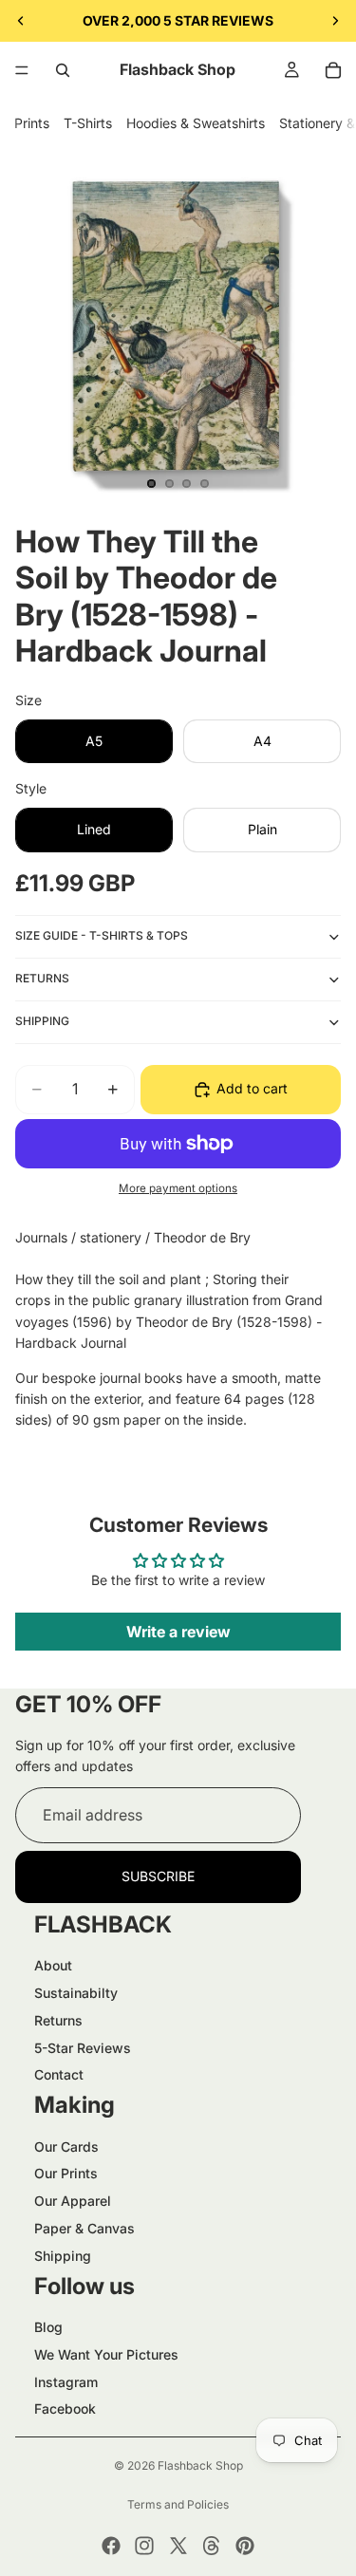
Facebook (65, 2408)
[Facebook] (111, 2546)
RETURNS (42, 978)
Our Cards (66, 2147)
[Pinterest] (245, 2546)
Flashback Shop (200, 2465)
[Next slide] (335, 21)
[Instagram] (144, 2546)
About (53, 1965)
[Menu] (22, 70)
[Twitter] (178, 2546)
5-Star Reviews (83, 2048)
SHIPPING (42, 1021)
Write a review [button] (178, 1632)
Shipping (63, 2256)
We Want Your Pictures (106, 2354)
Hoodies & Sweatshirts (196, 123)
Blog (48, 2327)
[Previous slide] (21, 21)
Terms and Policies (178, 2504)
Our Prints (66, 2173)
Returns (58, 2020)
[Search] (63, 70)
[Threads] (212, 2546)
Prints (32, 123)
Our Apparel (73, 2201)
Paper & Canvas (84, 2228)
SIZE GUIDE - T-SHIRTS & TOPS (102, 935)
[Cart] (333, 70)
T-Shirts (88, 123)
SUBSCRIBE (158, 1876)
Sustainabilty (76, 1993)
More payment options (178, 1188)
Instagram (66, 2382)
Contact (59, 2074)
